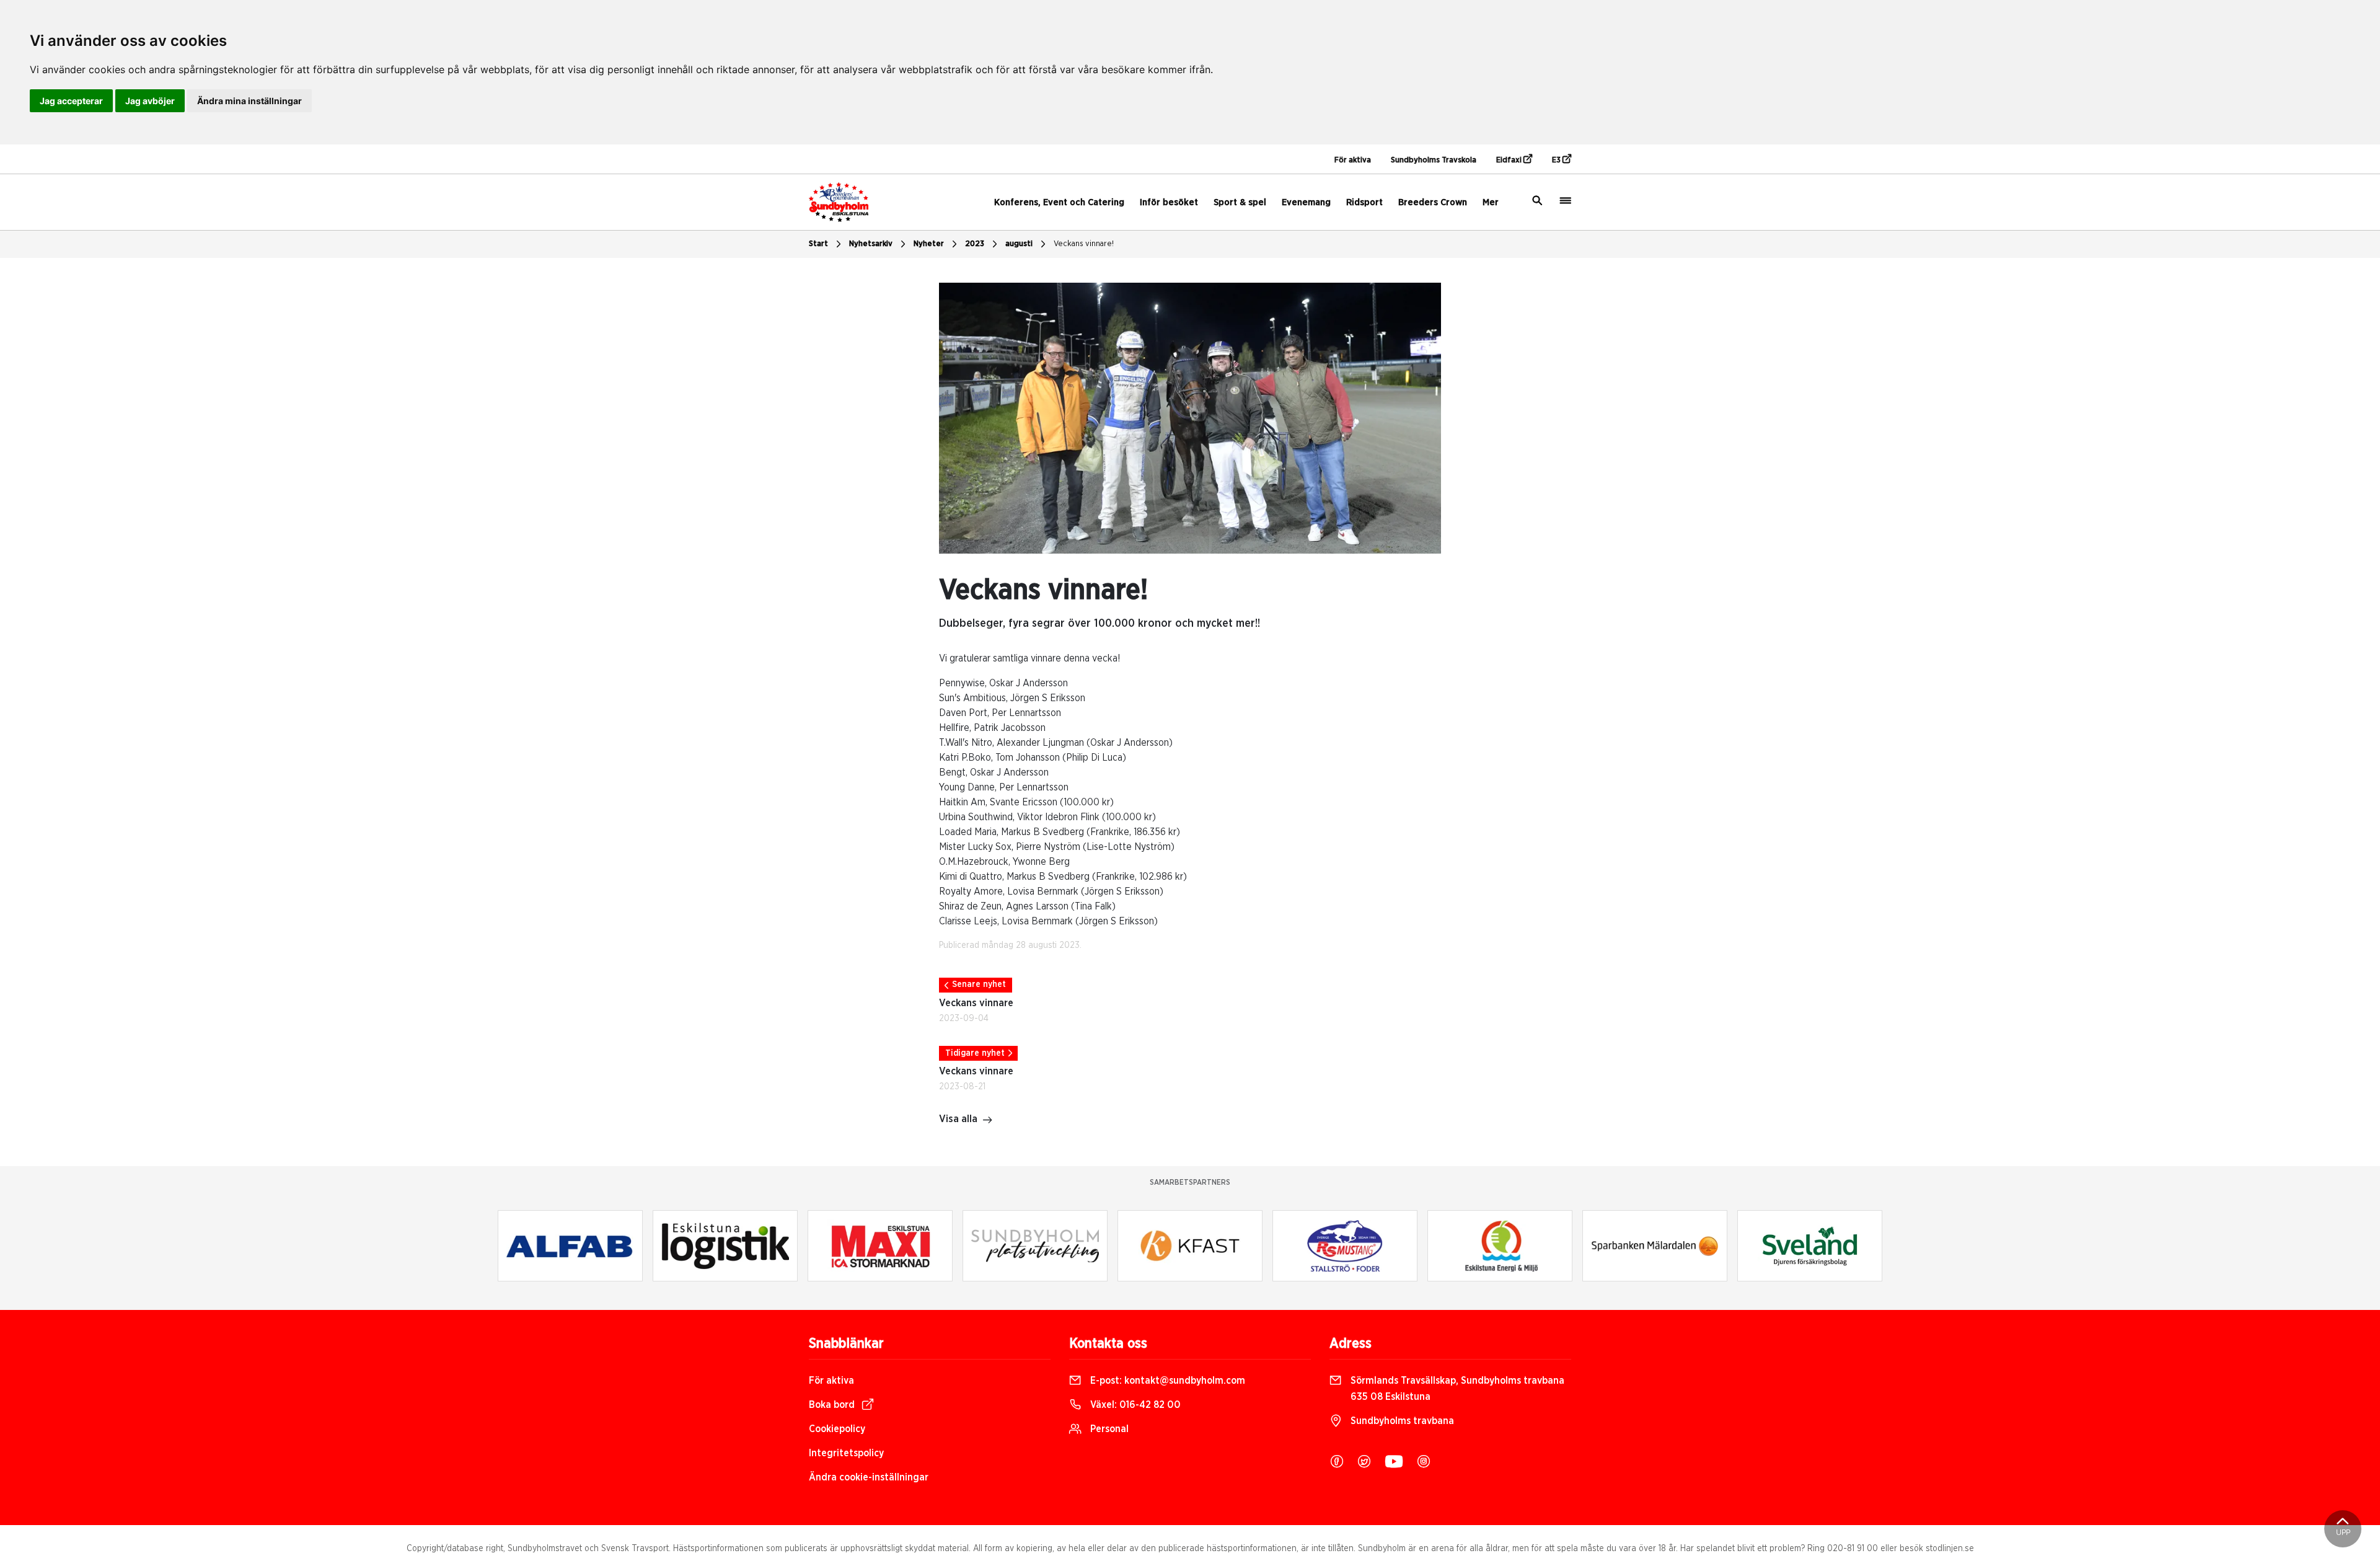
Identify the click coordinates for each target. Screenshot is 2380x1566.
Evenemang (1306, 202)
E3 (1557, 160)
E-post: (1166, 1381)
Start (818, 244)
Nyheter (929, 244)
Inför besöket (1169, 202)
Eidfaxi (1510, 160)
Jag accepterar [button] (71, 101)
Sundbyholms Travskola (1434, 160)
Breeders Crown (1433, 202)
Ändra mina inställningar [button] (249, 101)
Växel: (1134, 1405)
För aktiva (1353, 160)
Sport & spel (1240, 202)
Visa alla (958, 1119)
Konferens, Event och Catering (1059, 202)
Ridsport (1364, 202)
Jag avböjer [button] (150, 101)
